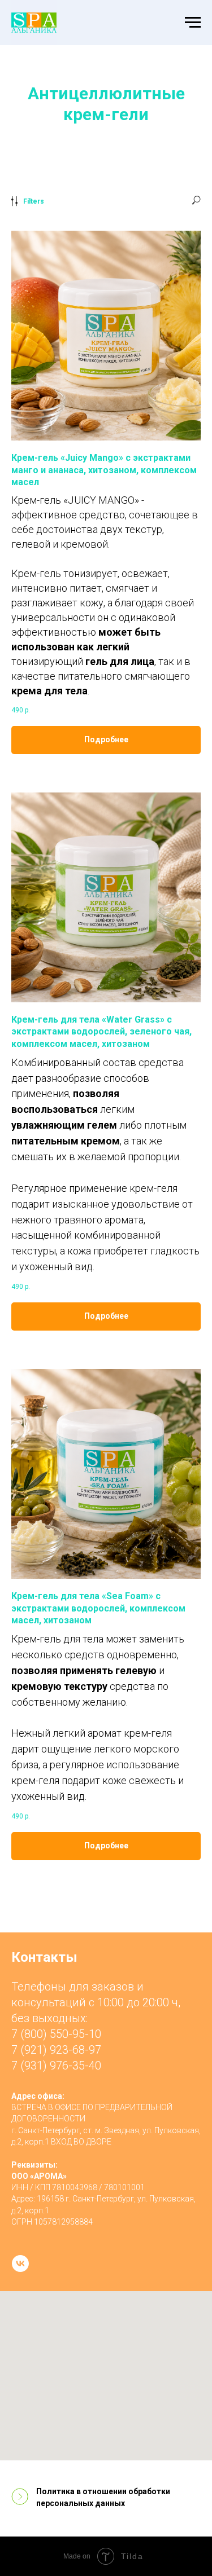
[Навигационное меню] (193, 23)
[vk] (20, 2264)
